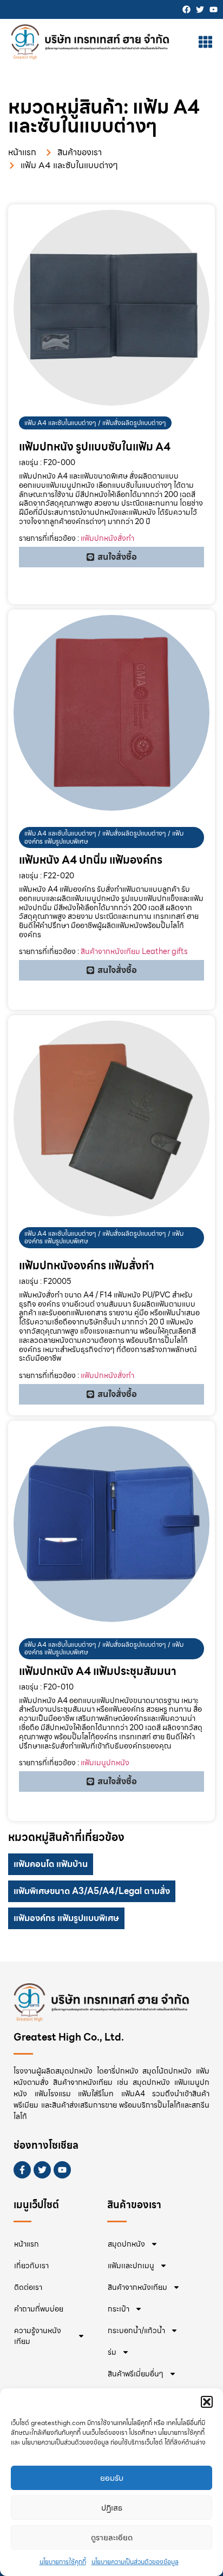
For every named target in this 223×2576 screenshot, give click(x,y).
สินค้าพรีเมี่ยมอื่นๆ (136, 2374)
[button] (207, 2402)
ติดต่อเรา (28, 2287)
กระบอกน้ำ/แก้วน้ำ (136, 2330)
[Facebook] (186, 9)
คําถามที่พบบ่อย (39, 2309)
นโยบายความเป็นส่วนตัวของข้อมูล (135, 2562)
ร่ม (112, 2352)
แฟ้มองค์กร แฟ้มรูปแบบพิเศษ (66, 1918)
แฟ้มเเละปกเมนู (131, 2266)
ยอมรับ (112, 2478)
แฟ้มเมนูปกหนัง (105, 1763)
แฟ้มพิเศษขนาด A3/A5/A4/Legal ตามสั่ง (92, 1891)
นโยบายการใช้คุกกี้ (63, 2562)
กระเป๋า (119, 2309)
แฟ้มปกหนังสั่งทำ (107, 538)
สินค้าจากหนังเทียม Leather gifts (134, 951)
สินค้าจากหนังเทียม (137, 2287)
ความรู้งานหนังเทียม (38, 2336)
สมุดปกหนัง (126, 2244)
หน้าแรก (27, 2244)
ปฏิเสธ (112, 2508)
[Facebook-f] (22, 2170)
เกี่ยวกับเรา (31, 2266)
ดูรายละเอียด (112, 2538)
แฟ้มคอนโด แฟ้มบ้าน (51, 1864)
